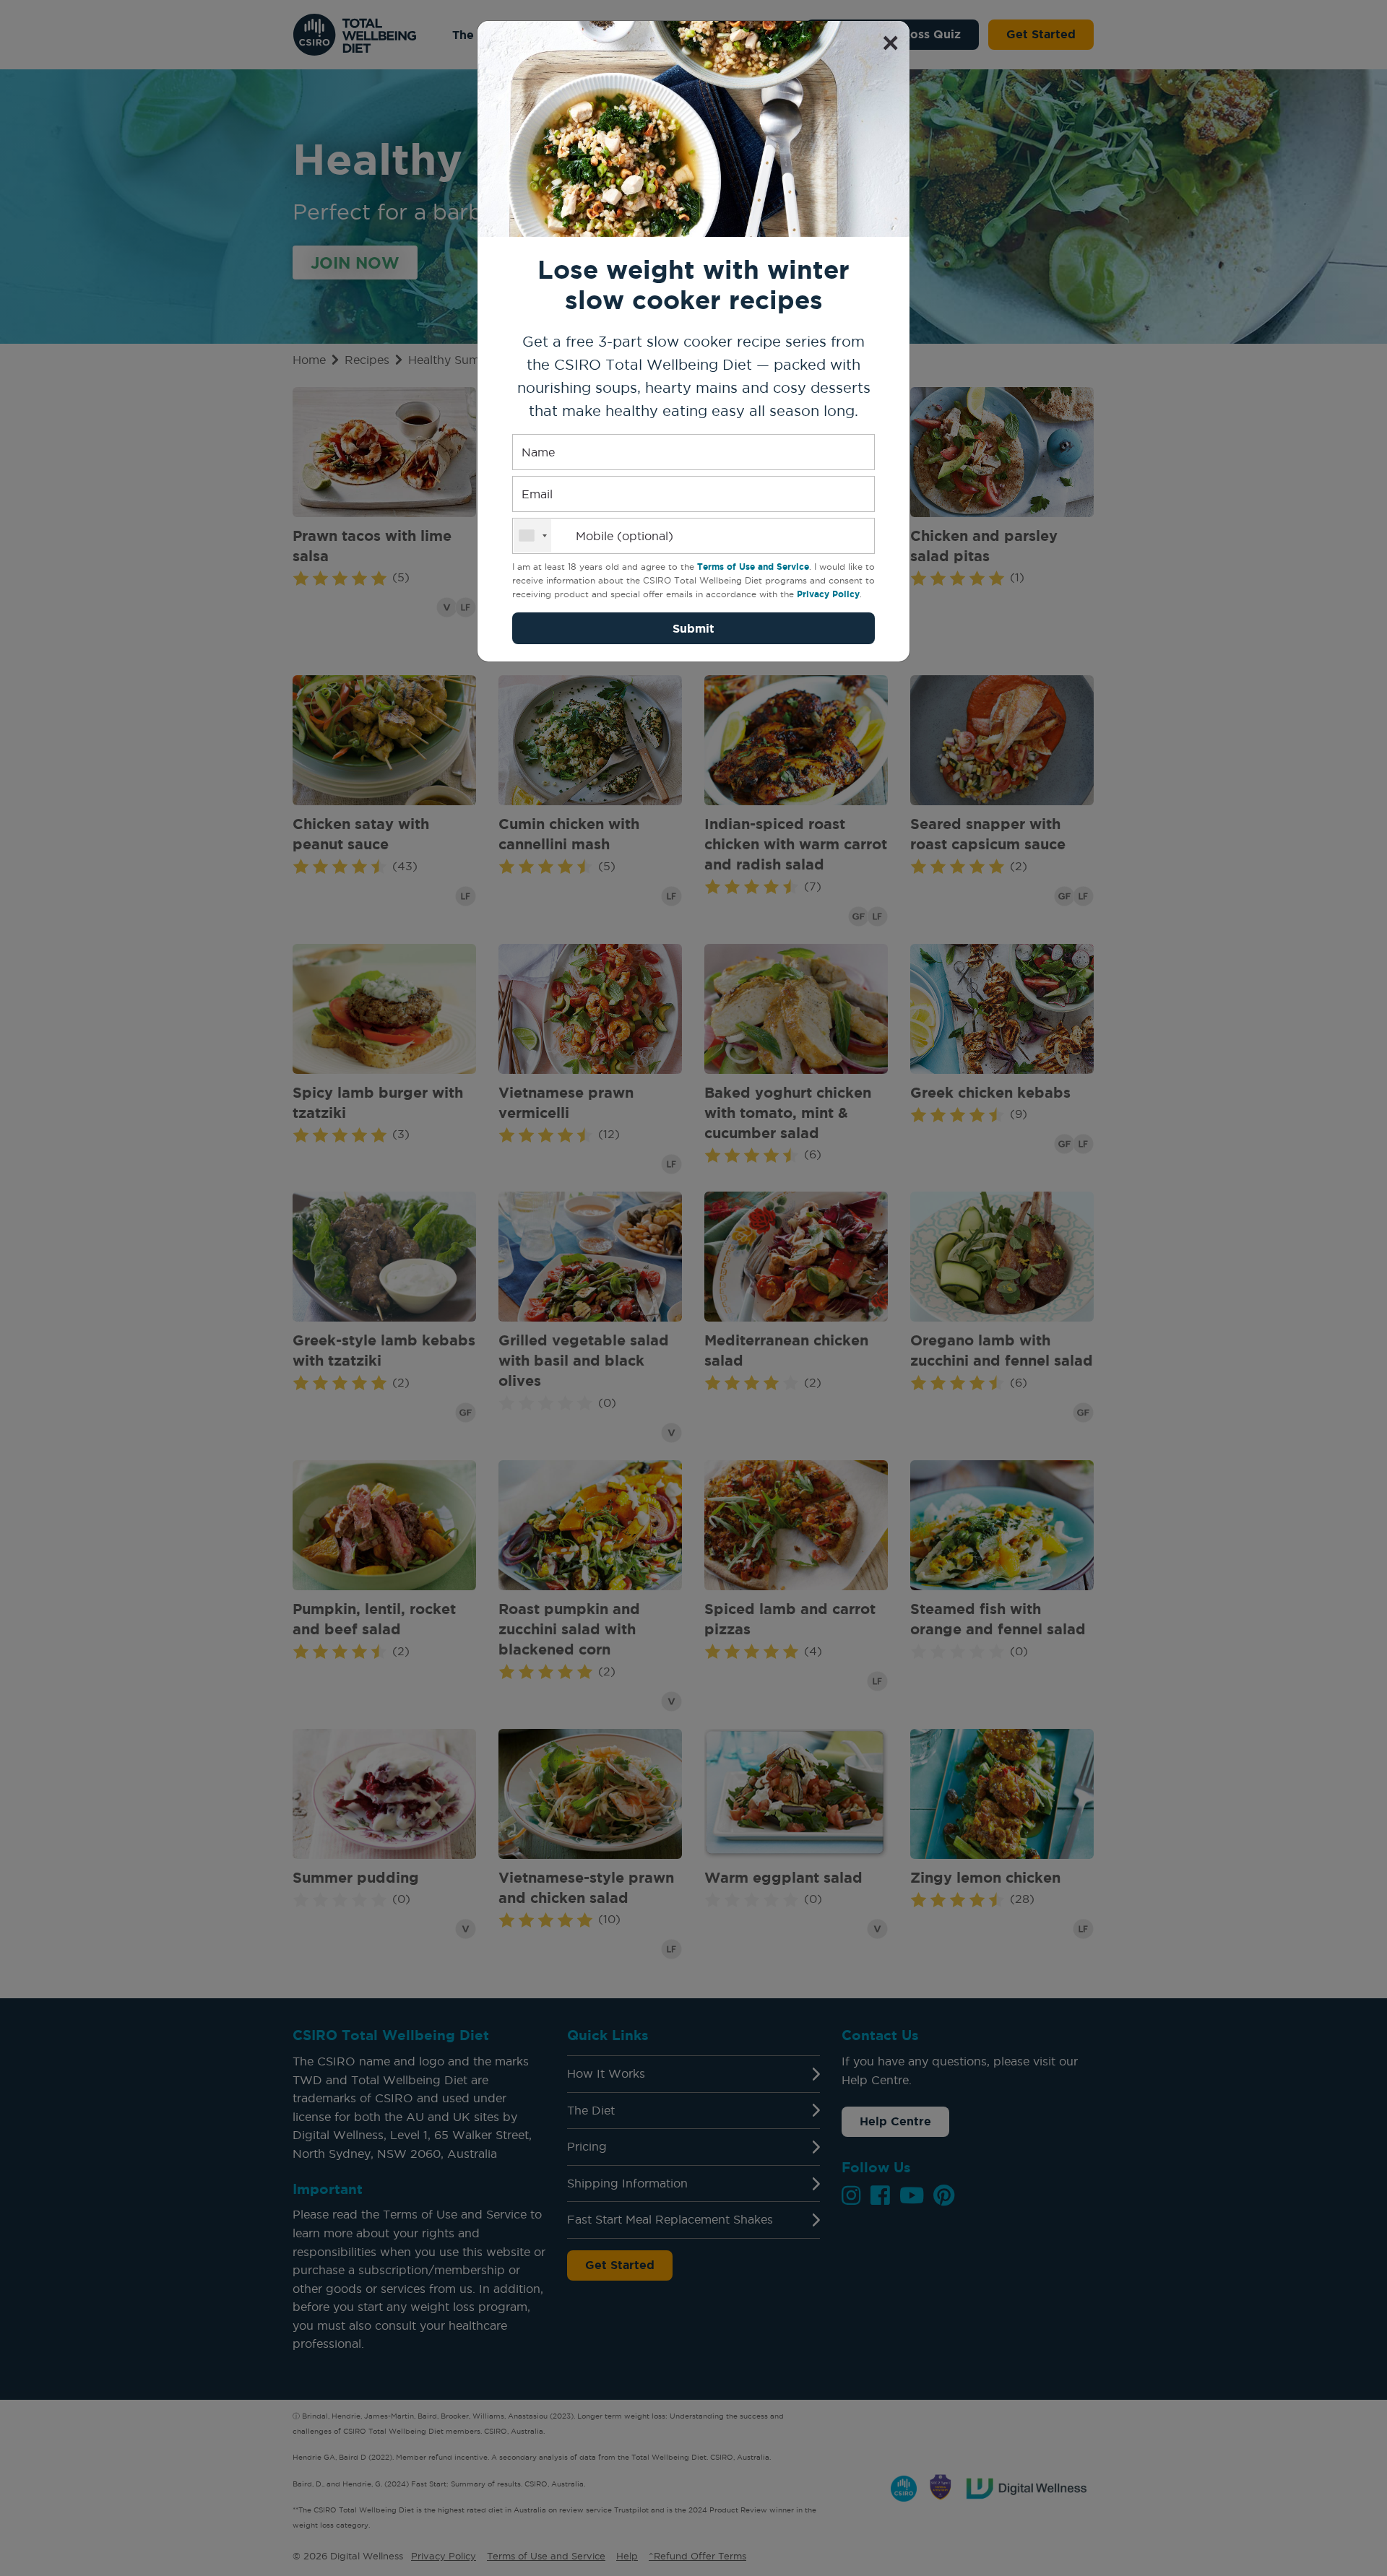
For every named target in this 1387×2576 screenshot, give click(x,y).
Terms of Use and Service (753, 567)
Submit (693, 628)
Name (538, 452)
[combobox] (532, 536)
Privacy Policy (828, 594)
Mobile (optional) (625, 536)
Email (537, 494)
